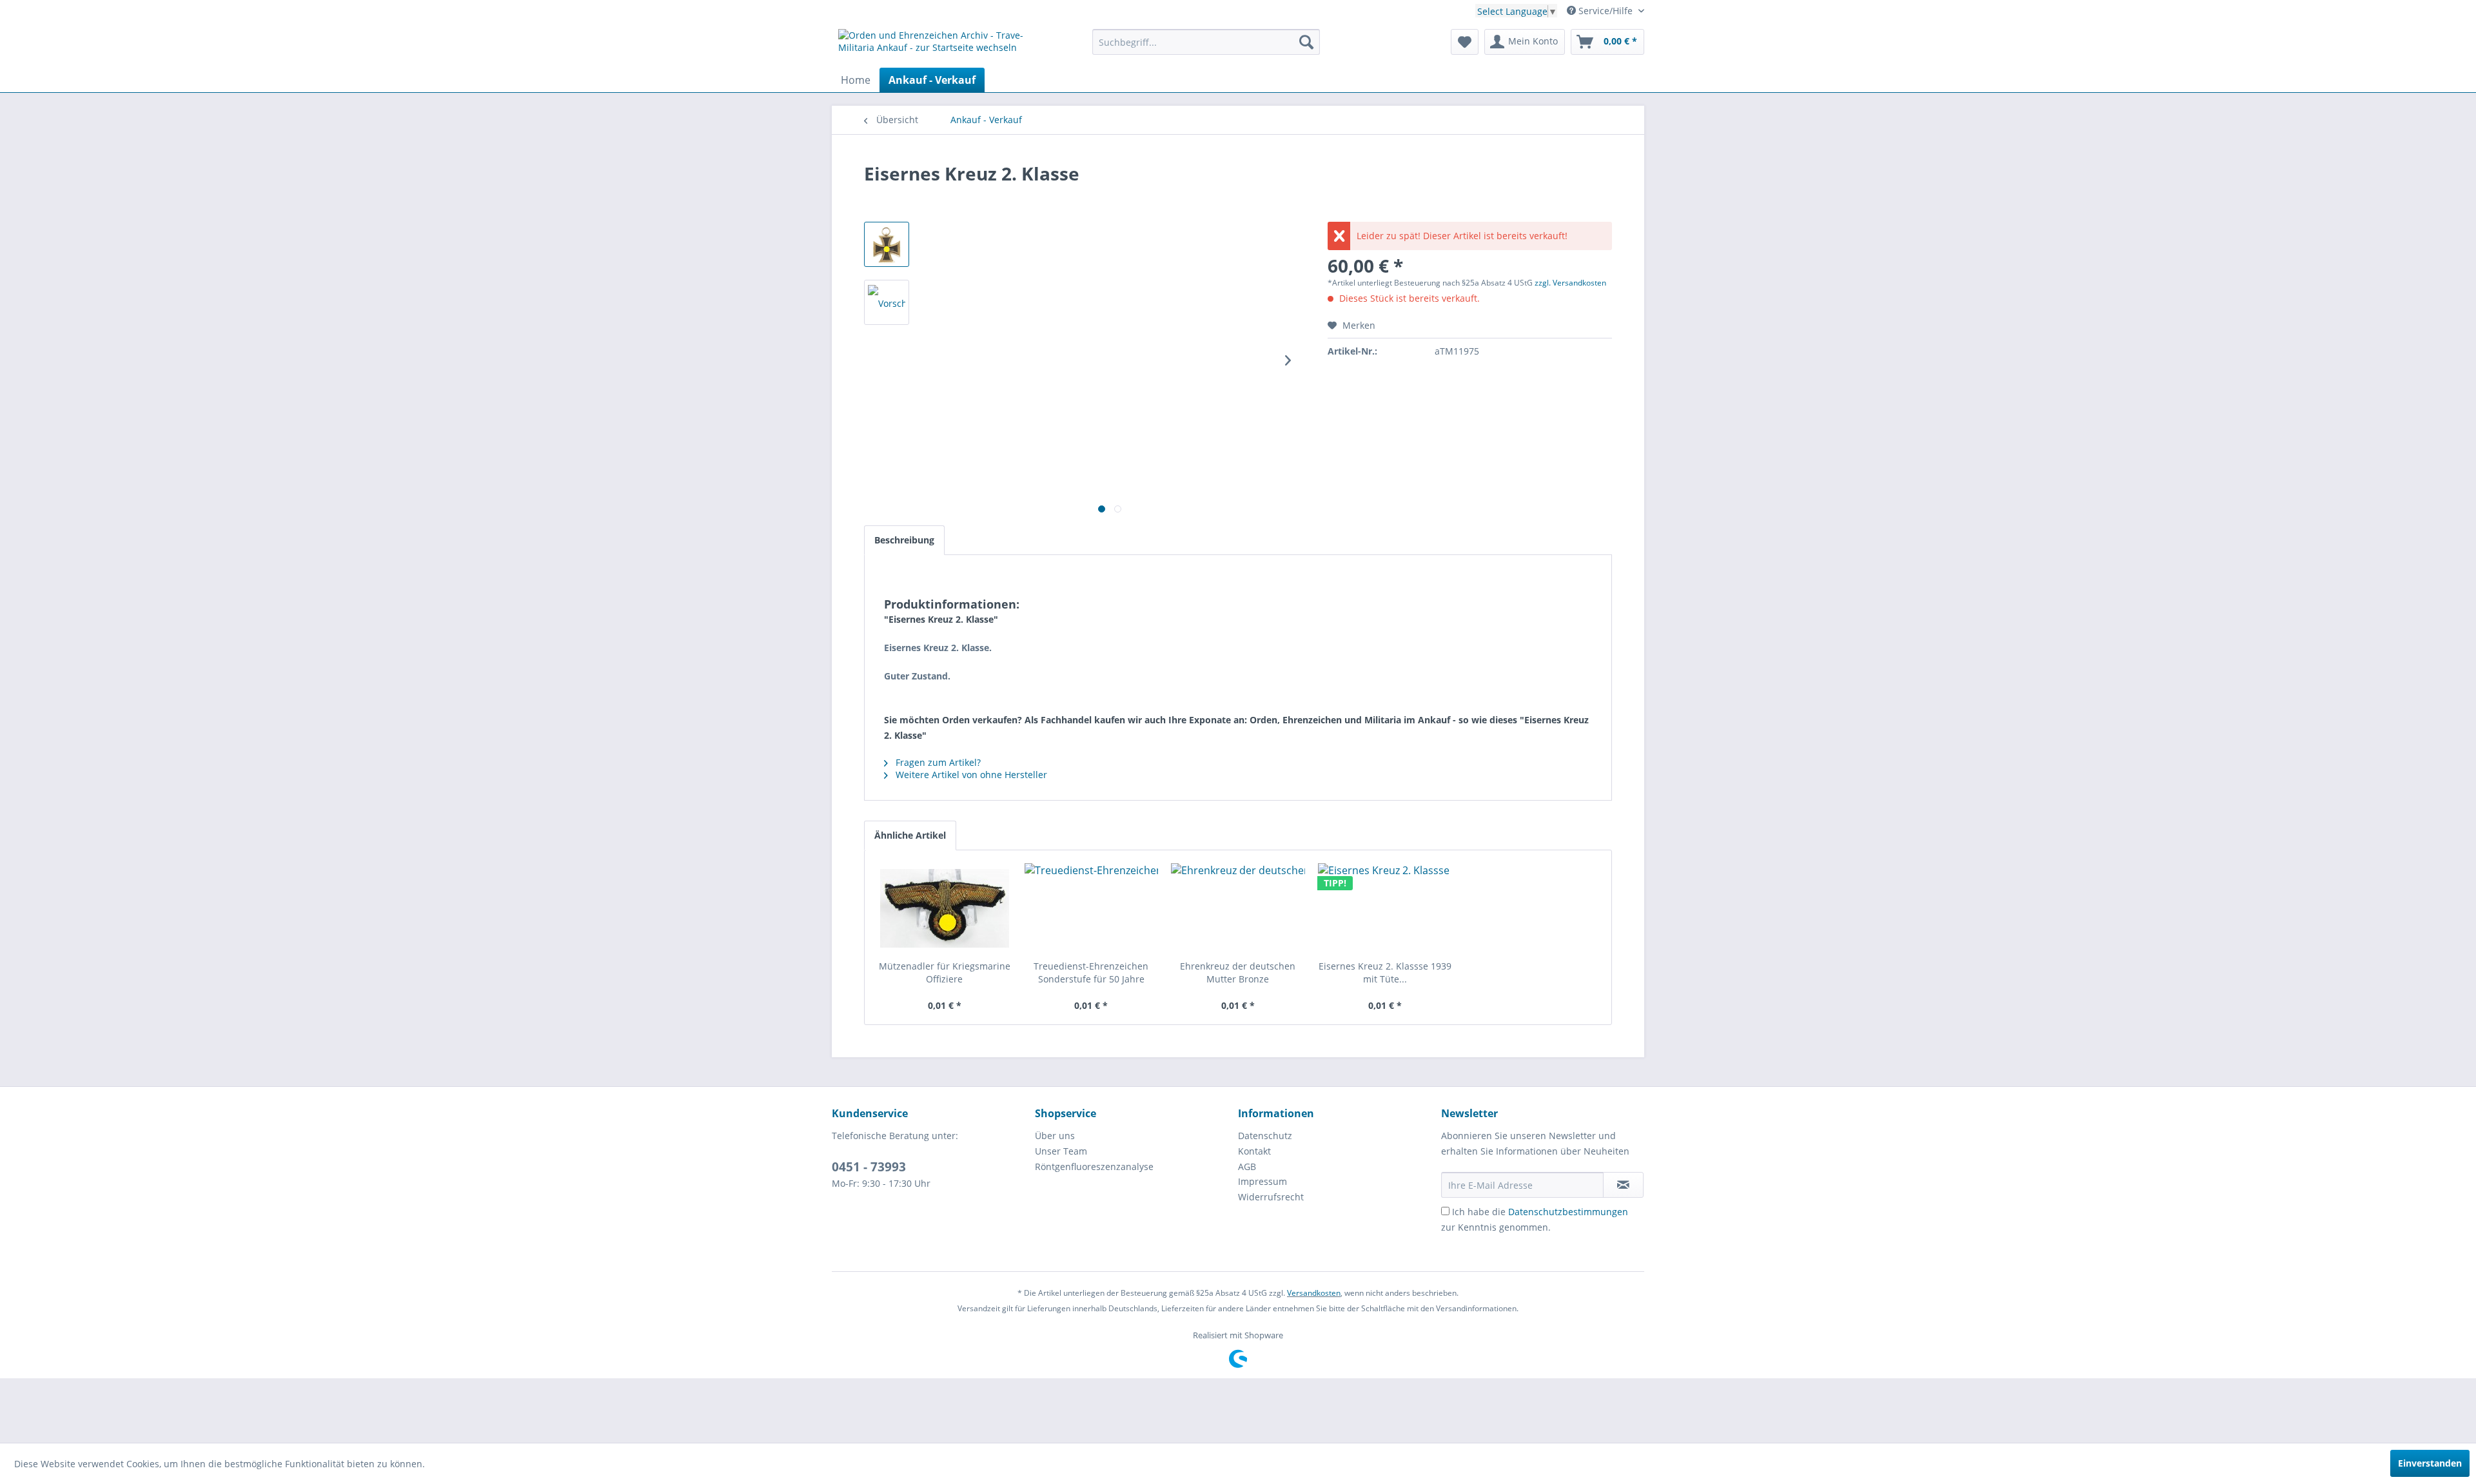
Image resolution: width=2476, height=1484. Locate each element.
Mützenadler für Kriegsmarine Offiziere (945, 972)
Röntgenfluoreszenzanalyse (1094, 1167)
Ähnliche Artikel (910, 835)
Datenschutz (1265, 1136)
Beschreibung (904, 540)
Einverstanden (2430, 1463)
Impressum (1263, 1181)
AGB (1247, 1167)
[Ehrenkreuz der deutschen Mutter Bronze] (1238, 908)
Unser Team (1061, 1151)
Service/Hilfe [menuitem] (1606, 11)
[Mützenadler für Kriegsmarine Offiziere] (945, 908)
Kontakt (1254, 1151)
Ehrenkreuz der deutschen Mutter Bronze (1238, 972)
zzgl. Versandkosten (1570, 283)
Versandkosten (1314, 1293)
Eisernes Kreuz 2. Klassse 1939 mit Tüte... (1385, 972)
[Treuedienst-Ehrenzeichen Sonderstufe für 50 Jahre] (1092, 908)
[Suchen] (1306, 42)
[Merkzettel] (1465, 42)
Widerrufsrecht (1271, 1197)
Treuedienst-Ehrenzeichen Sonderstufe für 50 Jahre (1091, 972)
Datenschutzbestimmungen (1568, 1212)
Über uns (1055, 1136)
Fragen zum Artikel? (937, 762)
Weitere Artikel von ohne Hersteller (970, 775)
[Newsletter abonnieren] (1623, 1185)
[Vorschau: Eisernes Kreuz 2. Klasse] (887, 244)
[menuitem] (1206, 42)
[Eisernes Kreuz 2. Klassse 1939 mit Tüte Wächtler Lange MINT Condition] (1385, 908)
